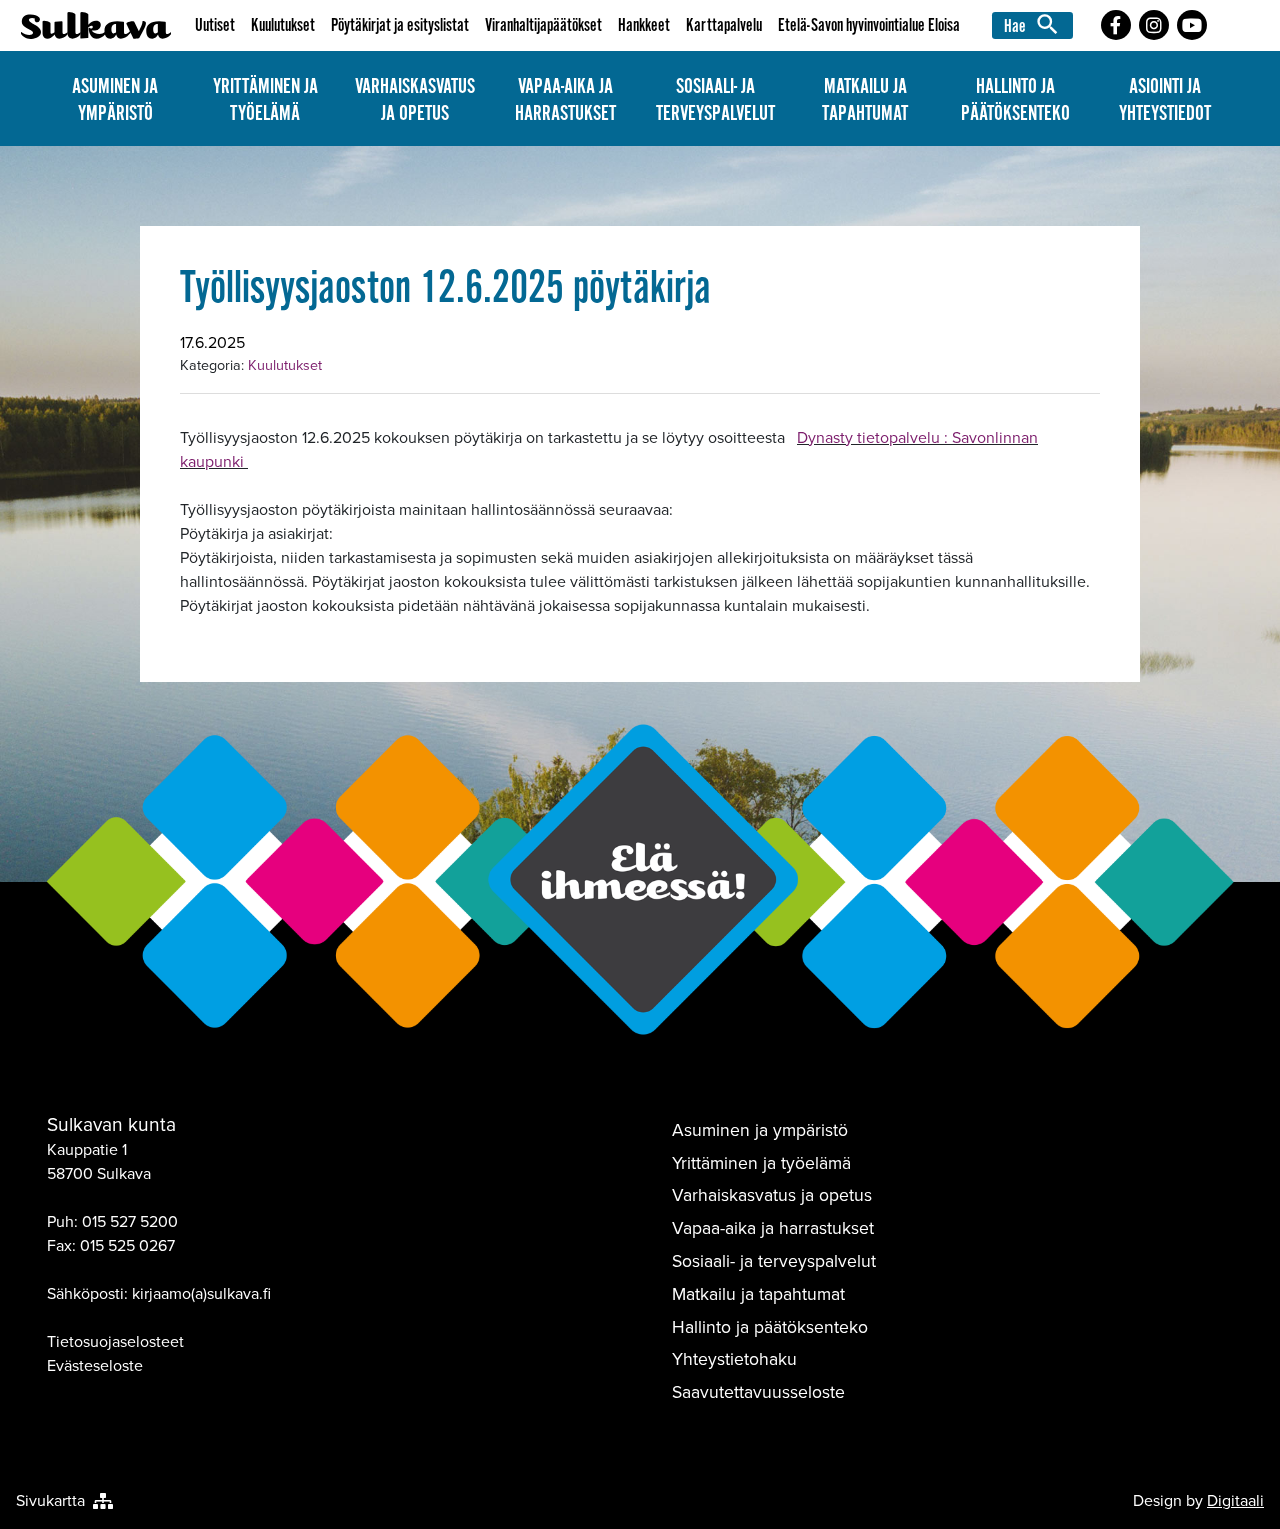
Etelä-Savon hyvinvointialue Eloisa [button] (869, 25)
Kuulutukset (285, 365)
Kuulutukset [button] (283, 25)
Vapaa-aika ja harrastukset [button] (565, 100)
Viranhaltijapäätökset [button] (543, 25)
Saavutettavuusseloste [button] (758, 1392)
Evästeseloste (95, 1365)
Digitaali (1235, 1500)
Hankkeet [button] (644, 25)
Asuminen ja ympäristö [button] (115, 100)
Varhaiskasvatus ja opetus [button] (415, 100)
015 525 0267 (127, 1245)
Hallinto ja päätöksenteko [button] (1015, 100)
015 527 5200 (130, 1221)
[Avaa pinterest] (1116, 25)
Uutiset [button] (215, 25)
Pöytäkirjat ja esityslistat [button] (400, 25)
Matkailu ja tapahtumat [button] (865, 100)
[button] (1035, 25)
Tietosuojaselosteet (115, 1341)
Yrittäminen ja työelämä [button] (265, 100)
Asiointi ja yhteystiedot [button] (1165, 100)
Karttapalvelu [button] (724, 25)
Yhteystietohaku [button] (734, 1359)
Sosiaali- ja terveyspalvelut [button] (715, 100)
